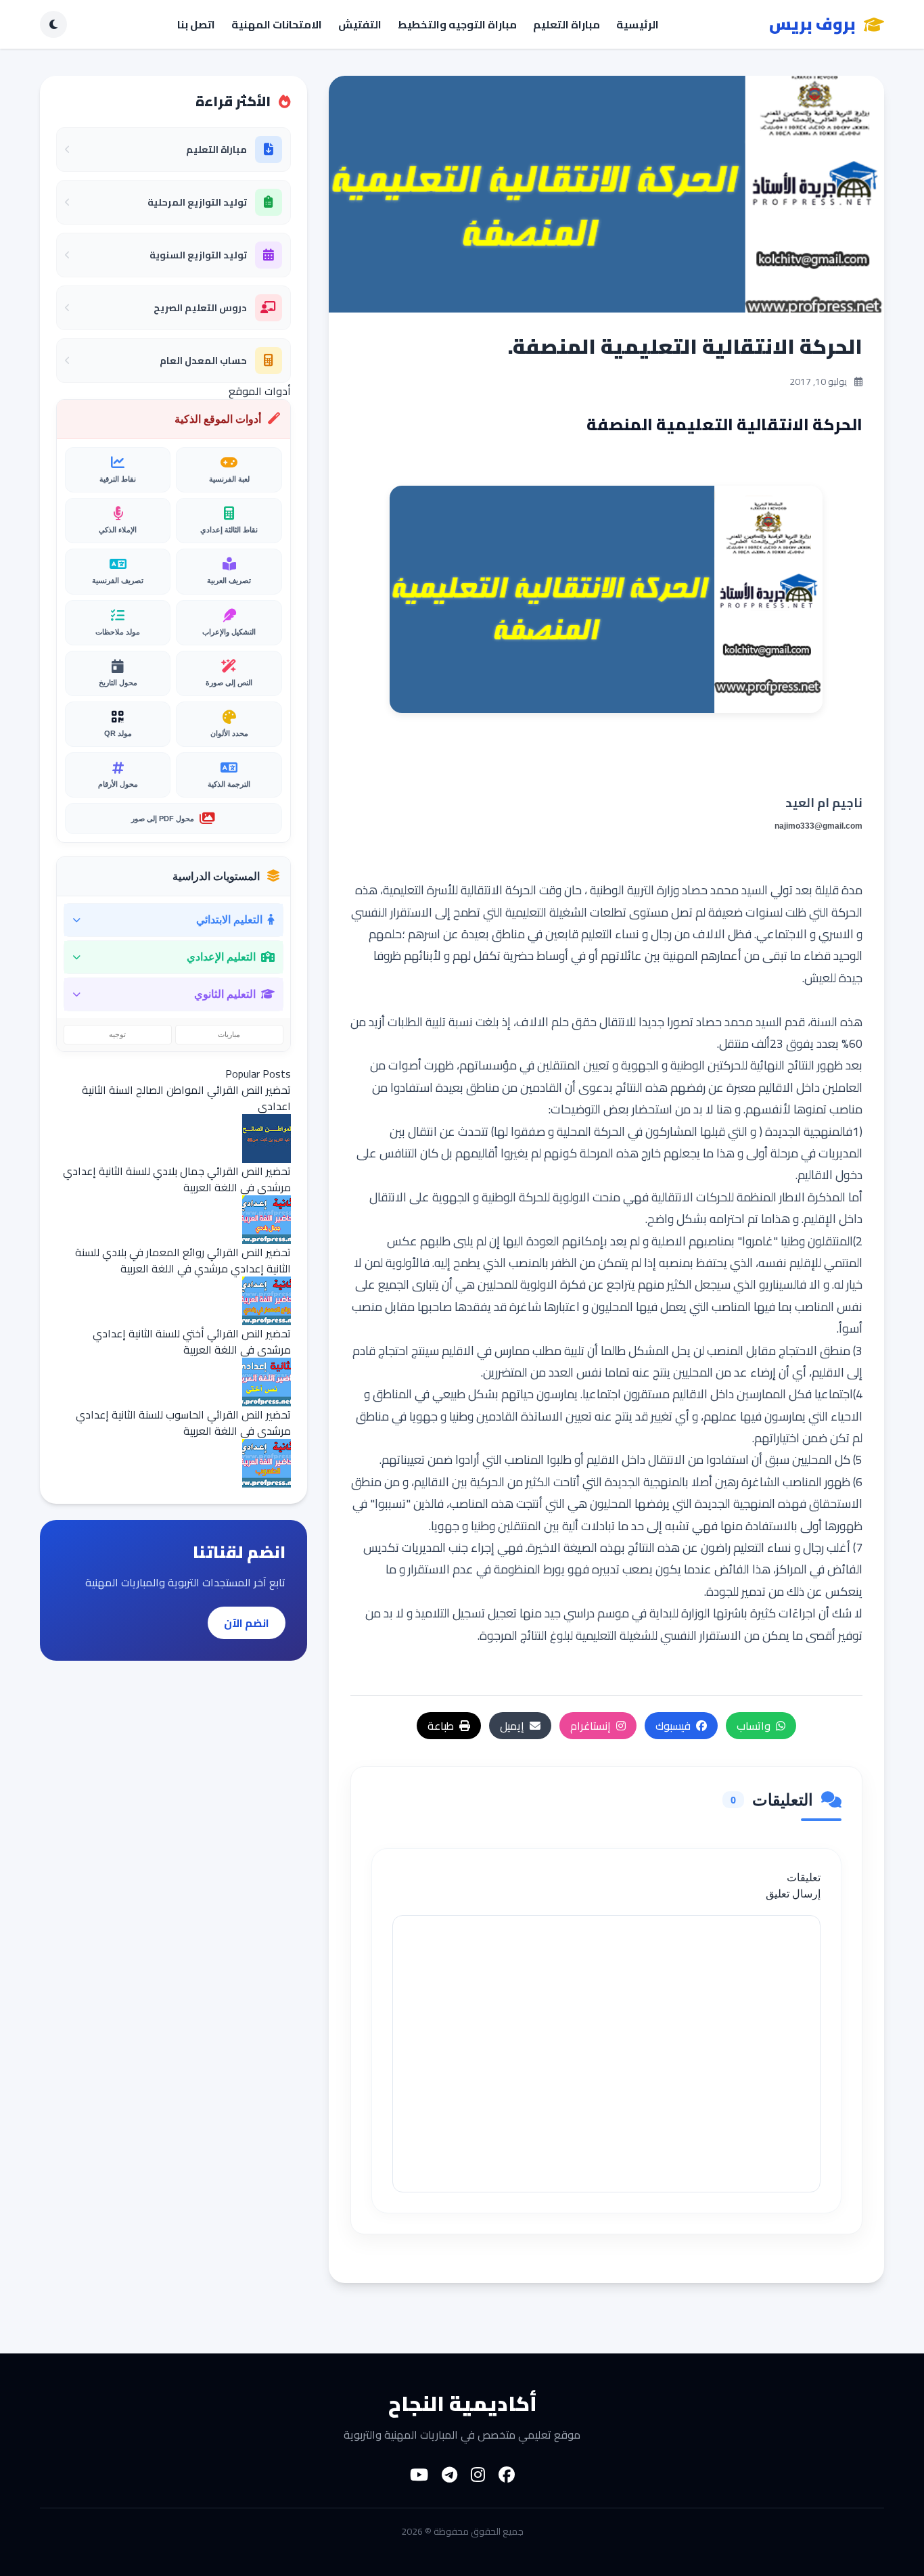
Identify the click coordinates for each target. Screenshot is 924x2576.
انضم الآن (247, 1623)
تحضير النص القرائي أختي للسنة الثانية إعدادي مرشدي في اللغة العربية (192, 1341)
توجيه (117, 1034)
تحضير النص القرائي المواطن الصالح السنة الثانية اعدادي (186, 1098)
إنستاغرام (591, 1726)
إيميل (512, 1726)
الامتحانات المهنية (277, 24)
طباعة (441, 1726)
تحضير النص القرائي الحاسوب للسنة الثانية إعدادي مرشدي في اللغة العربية (183, 1423)
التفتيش (360, 24)
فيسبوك (673, 1726)
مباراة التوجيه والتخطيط (457, 24)
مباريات (229, 1034)
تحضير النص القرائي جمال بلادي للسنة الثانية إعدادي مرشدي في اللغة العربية (177, 1179)
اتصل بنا (196, 24)
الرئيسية (638, 24)
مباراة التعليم (567, 24)
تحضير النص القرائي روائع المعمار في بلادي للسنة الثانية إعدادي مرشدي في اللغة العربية (183, 1260)
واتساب (754, 1726)
